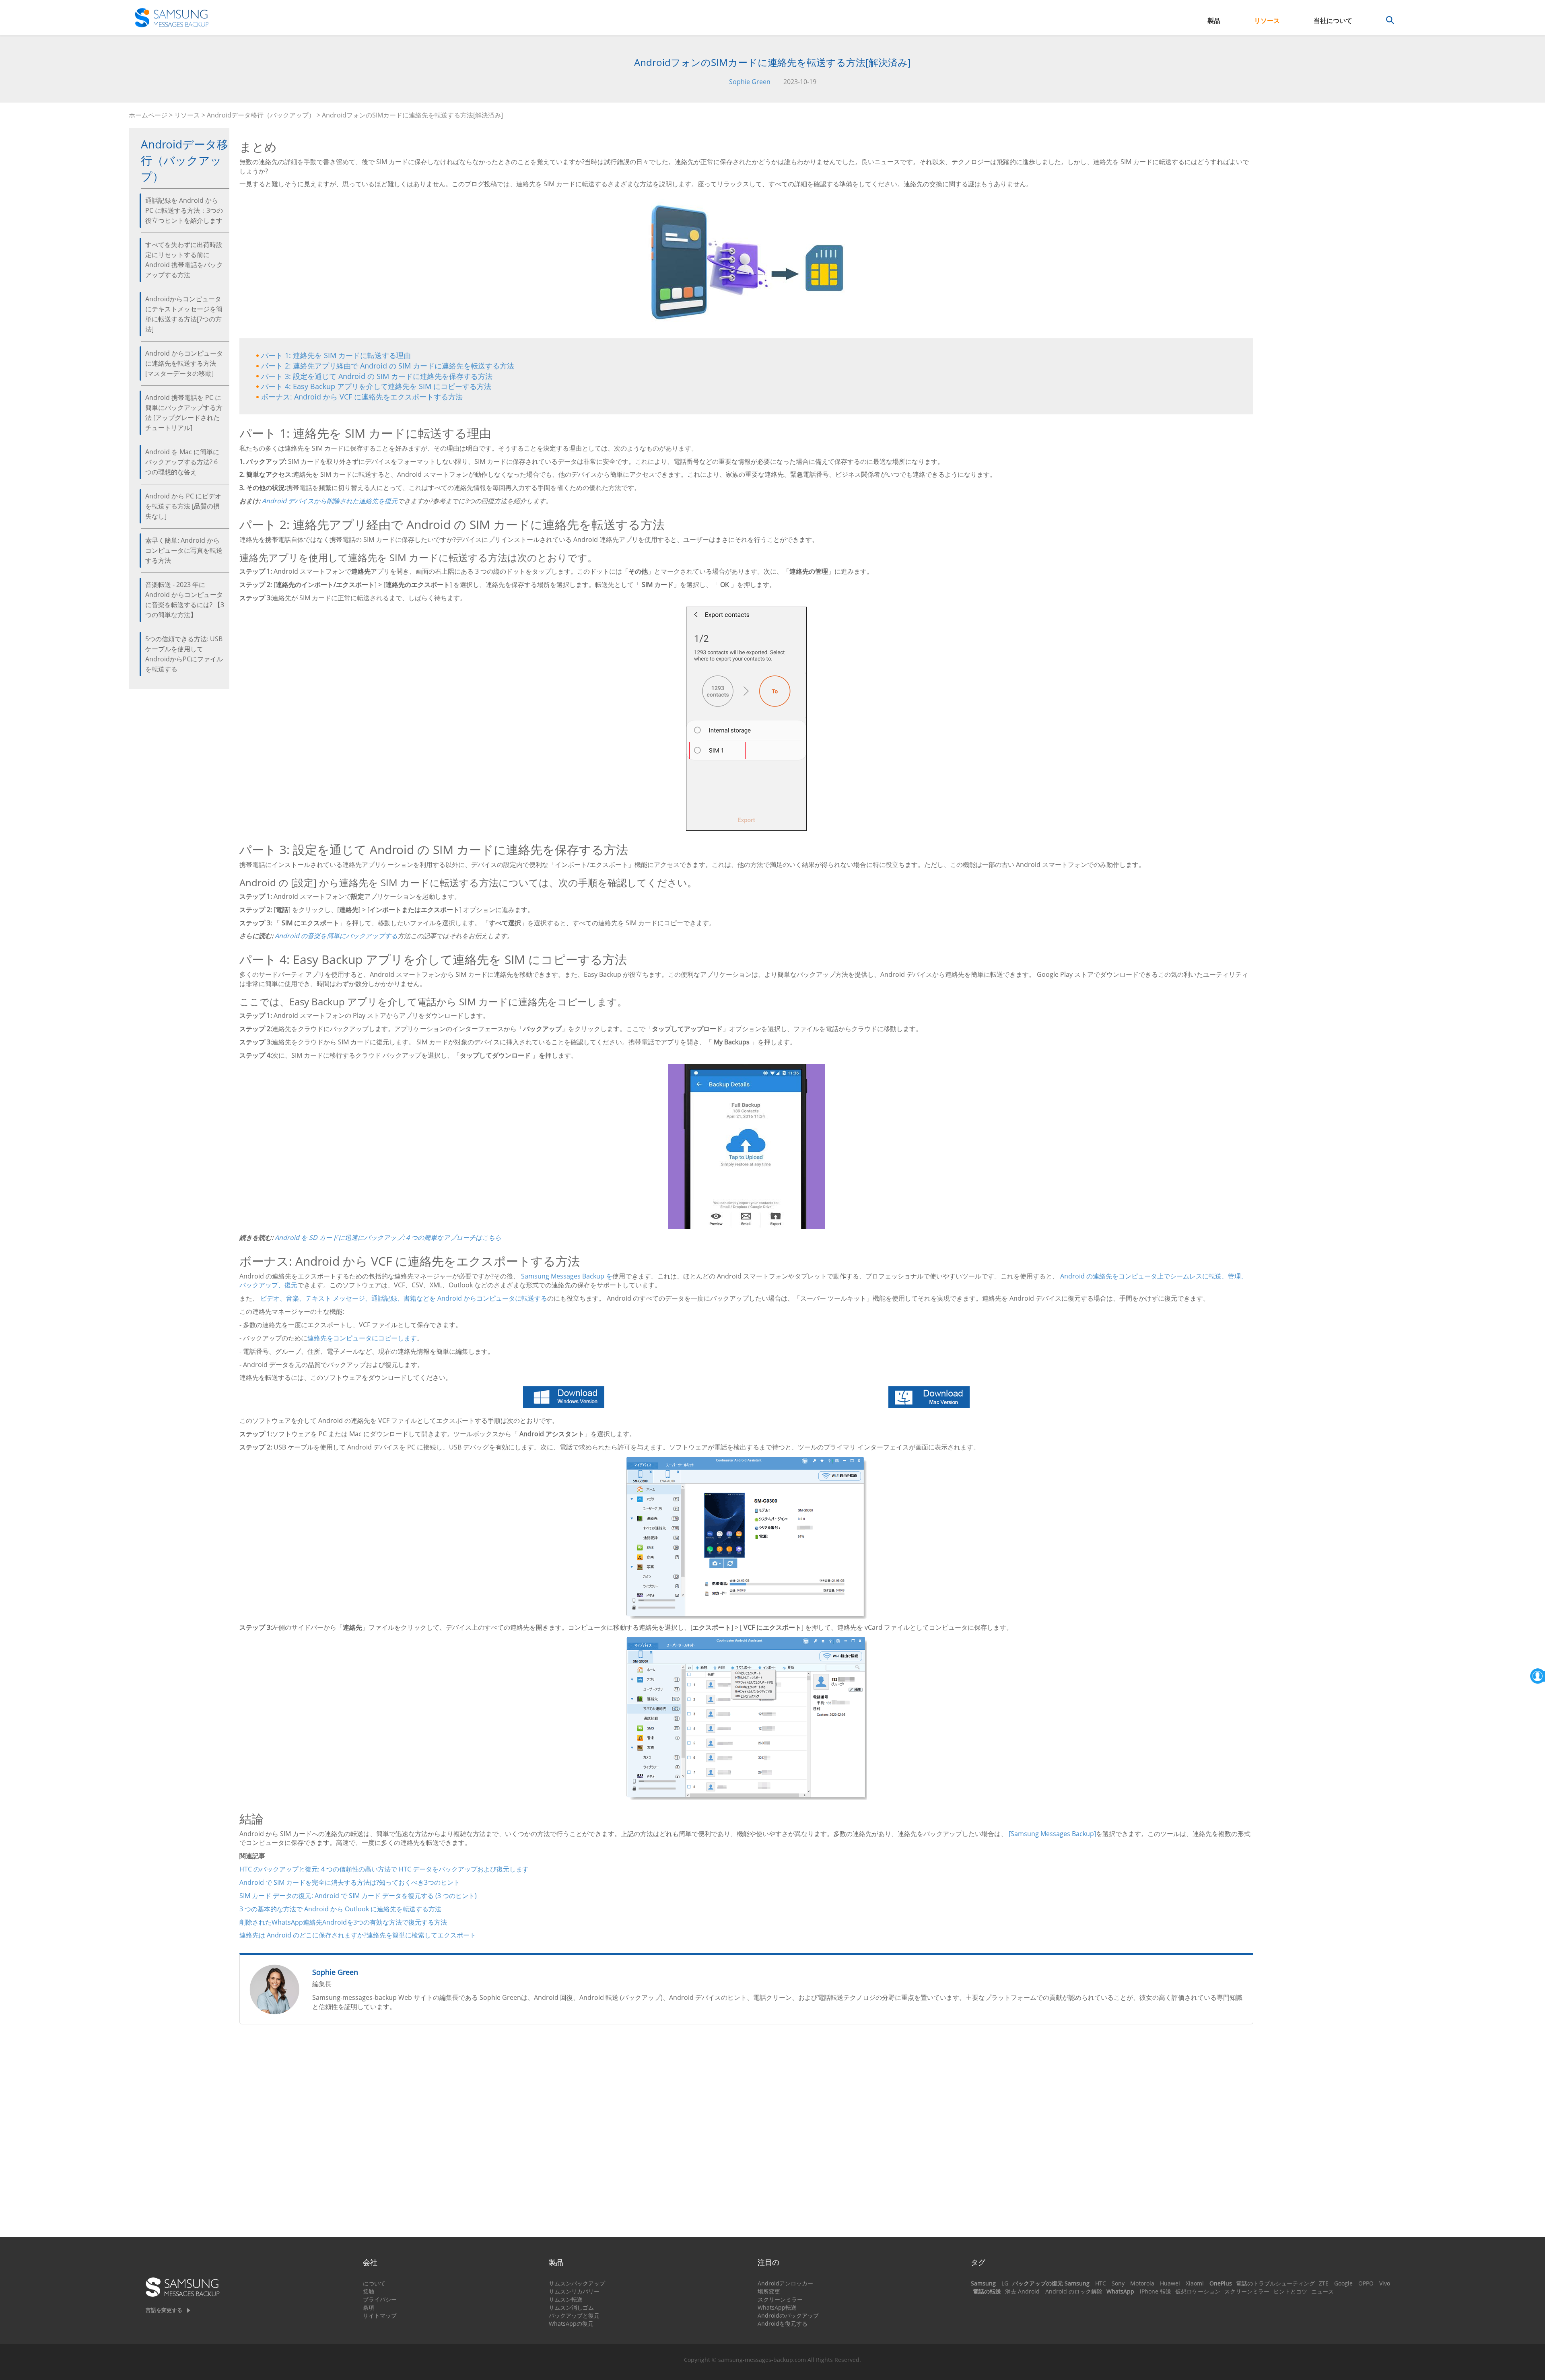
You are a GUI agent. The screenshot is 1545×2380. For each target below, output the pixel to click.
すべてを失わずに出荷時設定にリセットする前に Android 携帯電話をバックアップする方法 (184, 260)
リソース (1267, 21)
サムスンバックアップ (577, 2283)
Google (1343, 2283)
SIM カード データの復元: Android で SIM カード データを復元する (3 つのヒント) (358, 1896)
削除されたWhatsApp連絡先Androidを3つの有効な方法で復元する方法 (343, 1922)
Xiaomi (1195, 2283)
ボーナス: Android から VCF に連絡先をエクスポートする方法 (362, 397)
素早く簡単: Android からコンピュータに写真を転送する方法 (184, 550)
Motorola (1142, 2283)
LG (1005, 2283)
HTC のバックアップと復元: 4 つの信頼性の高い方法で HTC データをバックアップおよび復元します (384, 1869)
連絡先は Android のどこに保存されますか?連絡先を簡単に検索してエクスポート (358, 1935)
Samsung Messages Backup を (567, 1276)
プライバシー (380, 2299)
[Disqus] (746, 2134)
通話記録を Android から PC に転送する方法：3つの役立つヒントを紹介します (184, 210)
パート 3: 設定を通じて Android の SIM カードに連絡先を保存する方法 (377, 376)
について (374, 2283)
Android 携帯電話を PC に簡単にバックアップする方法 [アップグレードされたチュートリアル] (184, 413)
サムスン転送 (566, 2299)
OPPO (1366, 2283)
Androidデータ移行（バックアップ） (261, 115)
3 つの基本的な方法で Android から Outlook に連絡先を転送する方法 (340, 1909)
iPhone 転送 (1156, 2291)
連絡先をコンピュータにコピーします (362, 1338)
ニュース (1323, 2291)
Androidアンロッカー (785, 2283)
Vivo (1385, 2283)
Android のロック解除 (1074, 2291)
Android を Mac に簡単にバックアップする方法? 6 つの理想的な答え (182, 462)
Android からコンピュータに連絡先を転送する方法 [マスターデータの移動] (184, 363)
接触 (369, 2291)
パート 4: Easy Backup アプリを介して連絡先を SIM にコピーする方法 (376, 386)
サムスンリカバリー (574, 2291)
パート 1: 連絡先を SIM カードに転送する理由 (336, 355)
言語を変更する (164, 2310)
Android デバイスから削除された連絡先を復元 (330, 501)
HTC (1101, 2283)
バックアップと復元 (574, 2315)
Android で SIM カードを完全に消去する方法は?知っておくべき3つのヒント (350, 1882)
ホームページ (148, 115)
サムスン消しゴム (571, 2307)
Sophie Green (750, 82)
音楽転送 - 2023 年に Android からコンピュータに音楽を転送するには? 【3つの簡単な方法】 (185, 600)
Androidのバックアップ (788, 2315)
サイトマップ (380, 2315)
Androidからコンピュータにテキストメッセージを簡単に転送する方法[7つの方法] (184, 314)
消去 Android (1022, 2291)
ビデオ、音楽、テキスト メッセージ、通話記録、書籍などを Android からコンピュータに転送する (404, 1298)
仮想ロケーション (1198, 2291)
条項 (369, 2307)
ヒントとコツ (1290, 2291)
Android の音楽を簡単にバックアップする (336, 936)
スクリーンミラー (780, 2299)
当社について (1333, 21)
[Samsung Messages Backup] (1052, 1834)
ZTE (1324, 2283)
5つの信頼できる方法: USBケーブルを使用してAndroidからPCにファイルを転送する (184, 654)
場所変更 (769, 2291)
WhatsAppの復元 (571, 2323)
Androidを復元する (783, 2323)
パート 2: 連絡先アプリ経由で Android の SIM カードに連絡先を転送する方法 (388, 366)
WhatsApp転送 (777, 2307)
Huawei (1170, 2283)
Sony (1118, 2283)
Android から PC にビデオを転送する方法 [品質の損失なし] (183, 506)
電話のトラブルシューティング (1275, 2283)
